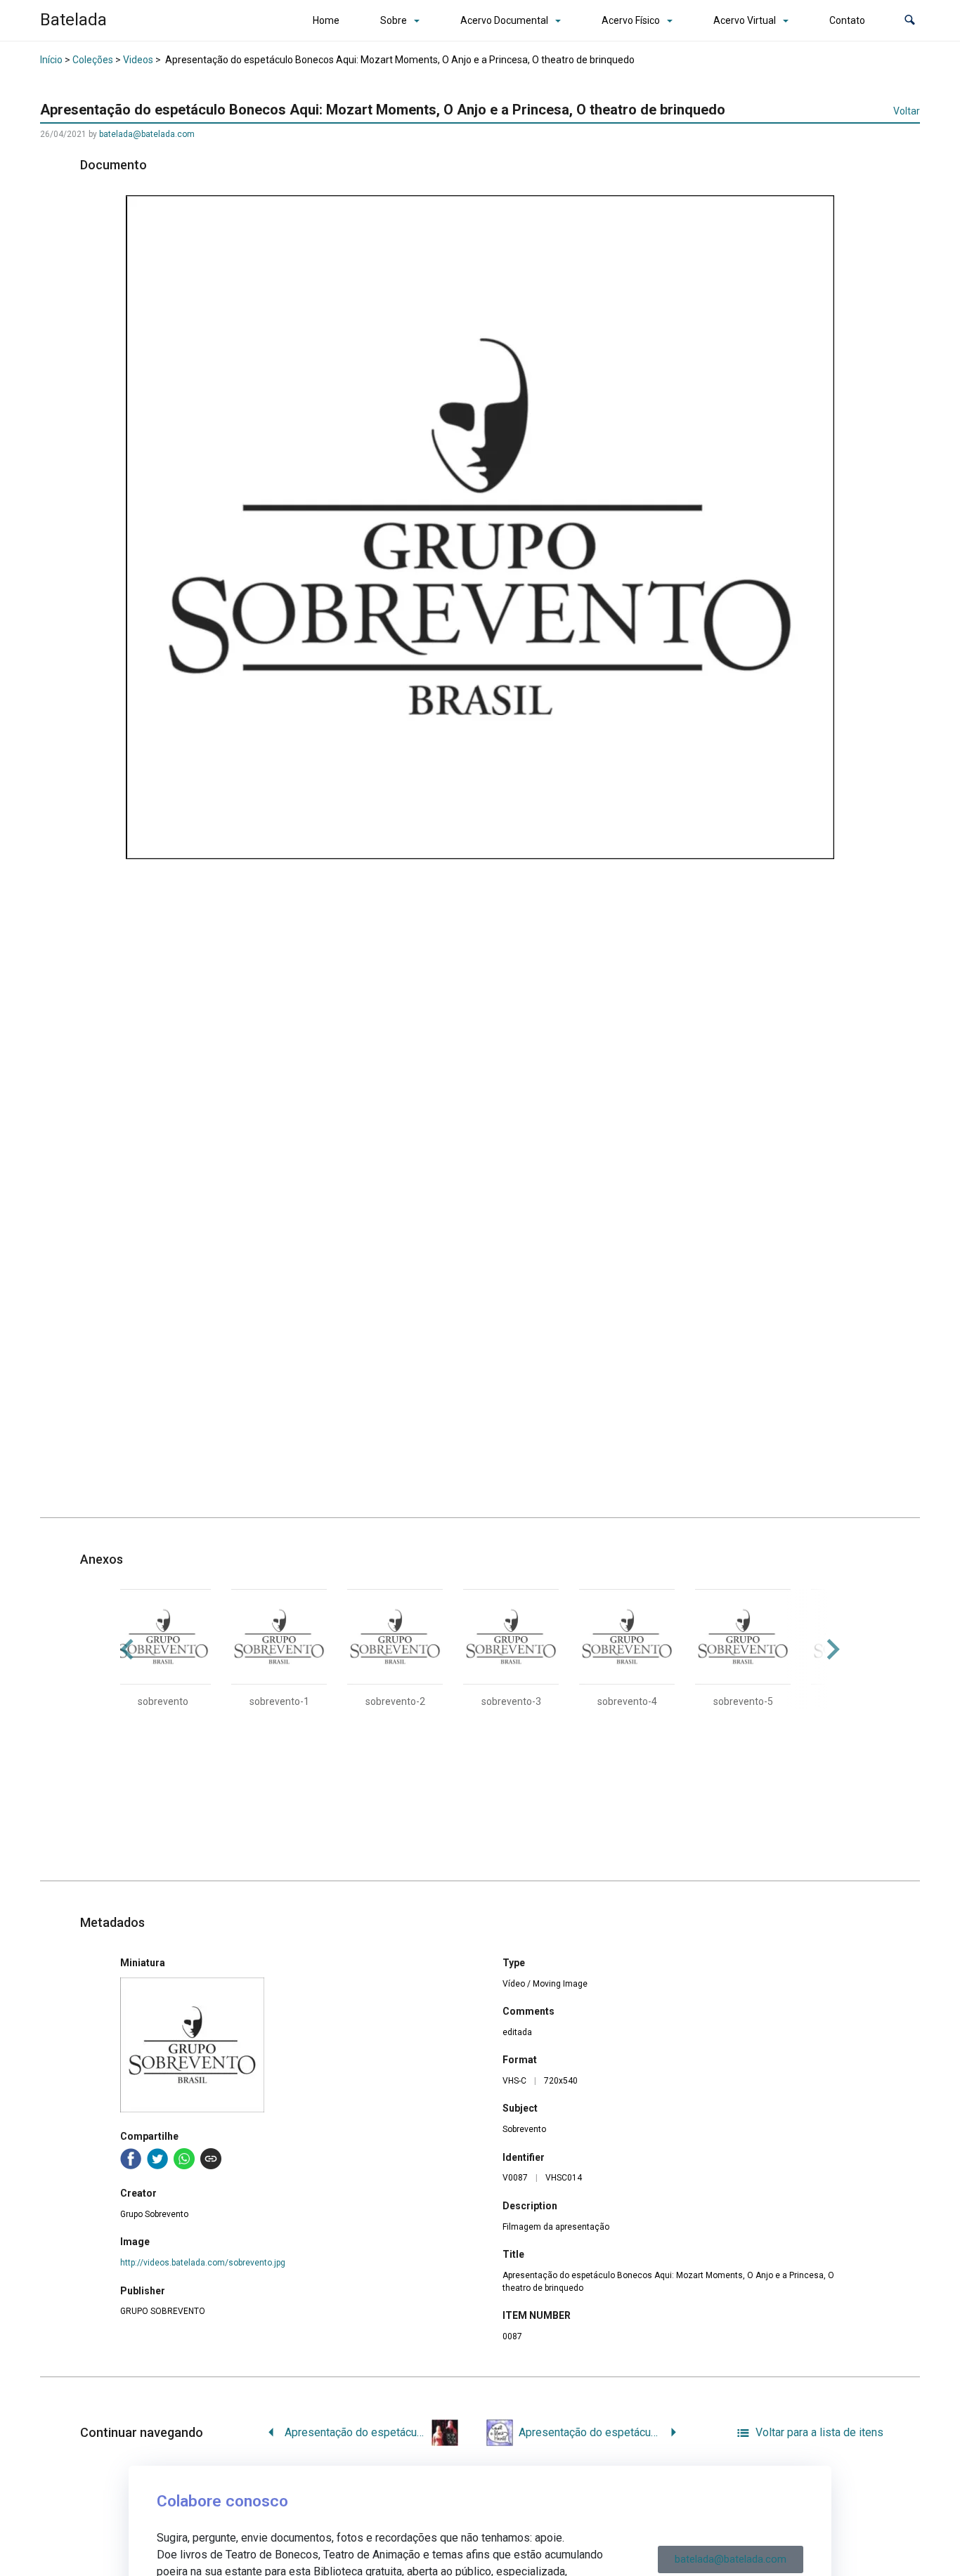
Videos (138, 60)
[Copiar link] (211, 2159)
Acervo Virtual (745, 20)
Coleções (93, 60)
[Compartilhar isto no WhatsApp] (184, 2159)
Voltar (907, 111)
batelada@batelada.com (147, 134)
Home (326, 20)
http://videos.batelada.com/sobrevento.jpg (203, 2263)
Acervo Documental (504, 20)
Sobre (394, 20)
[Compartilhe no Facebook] (131, 2159)
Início (51, 60)
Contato (847, 20)
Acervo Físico (631, 20)
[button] (910, 21)
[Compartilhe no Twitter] (157, 2159)
